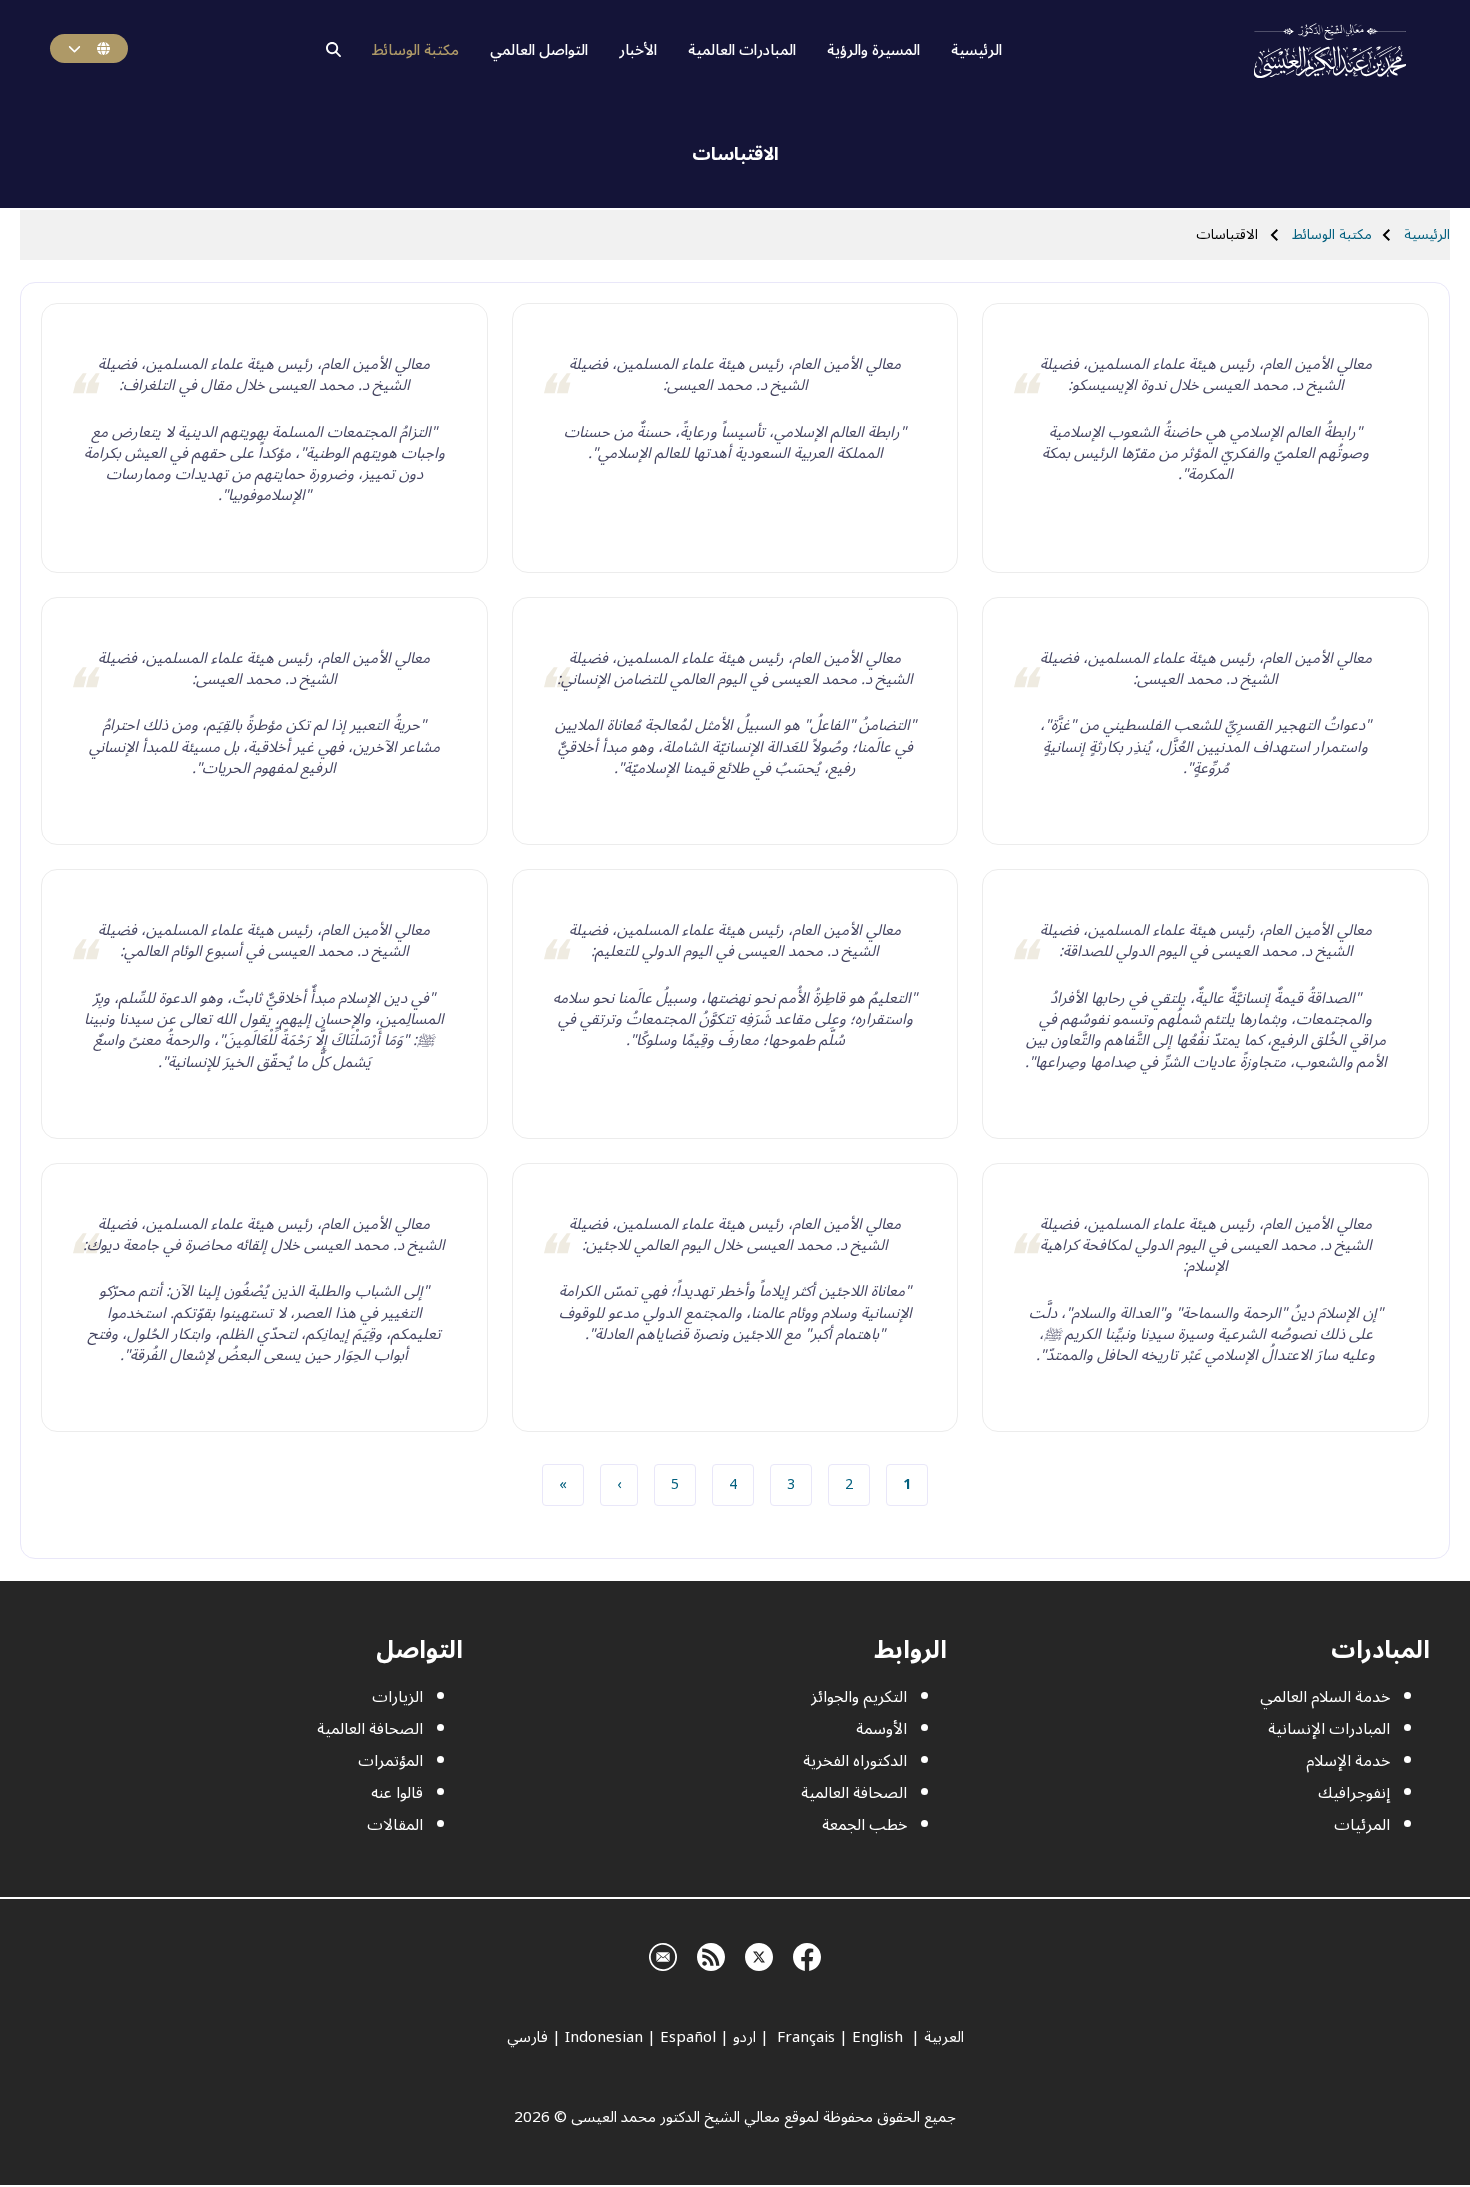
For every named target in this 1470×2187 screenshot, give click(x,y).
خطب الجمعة (864, 1825)
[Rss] (711, 1954)
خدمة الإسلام (1348, 1761)
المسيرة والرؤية (873, 50)
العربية (944, 2037)
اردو (744, 2037)
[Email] (663, 1954)
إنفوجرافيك (1354, 1793)
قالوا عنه (397, 1793)
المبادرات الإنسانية (1329, 1729)
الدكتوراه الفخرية (855, 1761)
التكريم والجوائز (859, 1697)
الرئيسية (976, 50)
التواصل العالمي (539, 50)
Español (688, 2037)
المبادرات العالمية (742, 50)
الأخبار (638, 50)
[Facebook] (807, 1954)
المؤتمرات (390, 1761)
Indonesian (604, 2037)
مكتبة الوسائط (415, 50)
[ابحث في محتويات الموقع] (333, 50)
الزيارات (397, 1697)
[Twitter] (759, 1954)
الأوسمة (881, 1729)
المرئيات (1362, 1825)
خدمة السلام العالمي (1325, 1697)
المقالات (395, 1825)
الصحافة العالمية (854, 1793)
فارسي (527, 2037)
